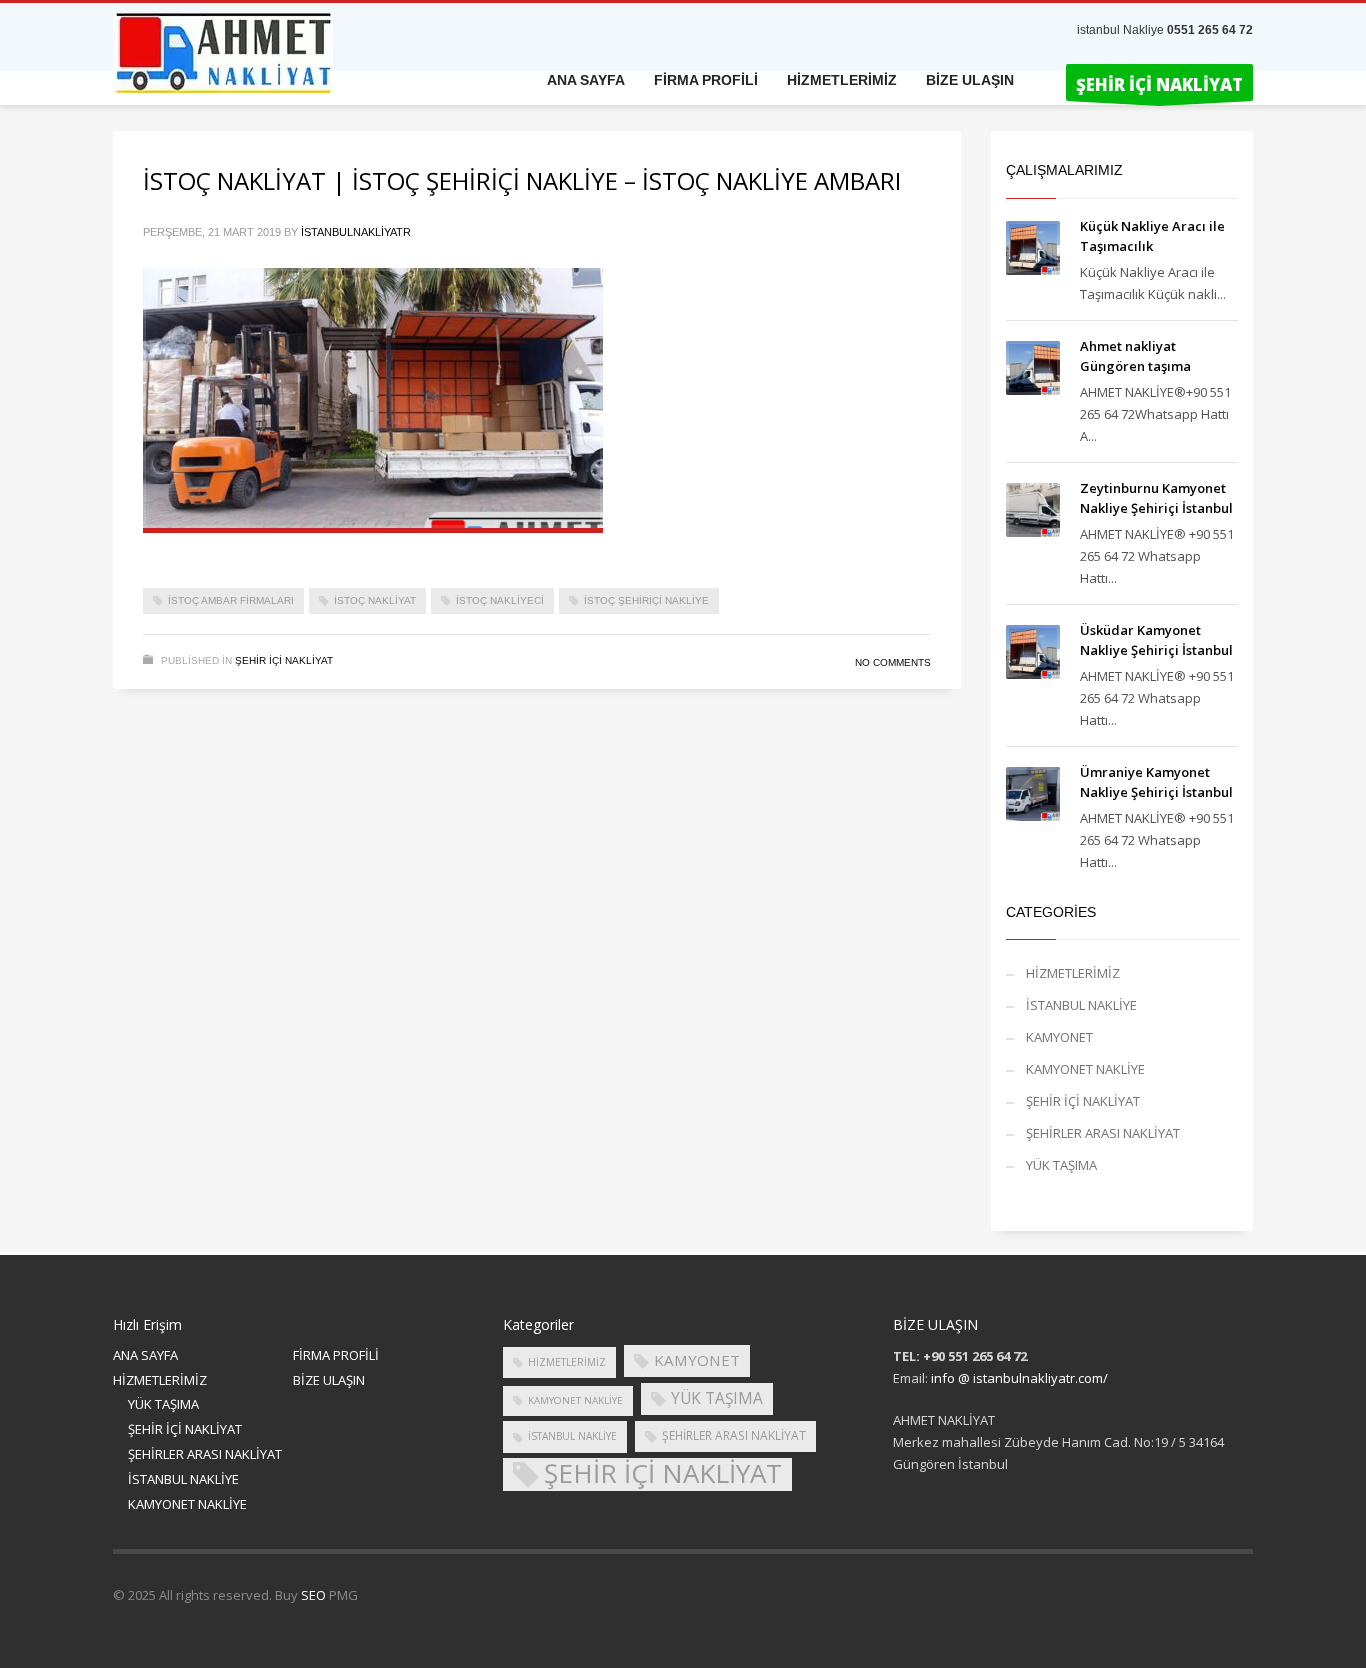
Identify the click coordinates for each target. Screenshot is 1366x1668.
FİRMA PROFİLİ (336, 1355)
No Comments (893, 662)
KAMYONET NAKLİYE (1085, 1069)
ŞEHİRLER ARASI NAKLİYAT (1103, 1133)
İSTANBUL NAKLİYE (1081, 1005)
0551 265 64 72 (1210, 30)
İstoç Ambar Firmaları (231, 600)
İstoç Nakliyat (375, 600)
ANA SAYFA (145, 1355)
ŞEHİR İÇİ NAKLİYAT (284, 660)
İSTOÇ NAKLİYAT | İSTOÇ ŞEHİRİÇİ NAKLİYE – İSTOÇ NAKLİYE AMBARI (522, 180)
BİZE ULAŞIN (329, 1380)
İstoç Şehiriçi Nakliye (646, 600)
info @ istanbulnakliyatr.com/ (1019, 1378)
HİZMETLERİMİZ (1073, 973)
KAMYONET (1059, 1037)
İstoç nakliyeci (500, 600)
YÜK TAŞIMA (1061, 1165)
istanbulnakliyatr (356, 232)
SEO (313, 1595)
